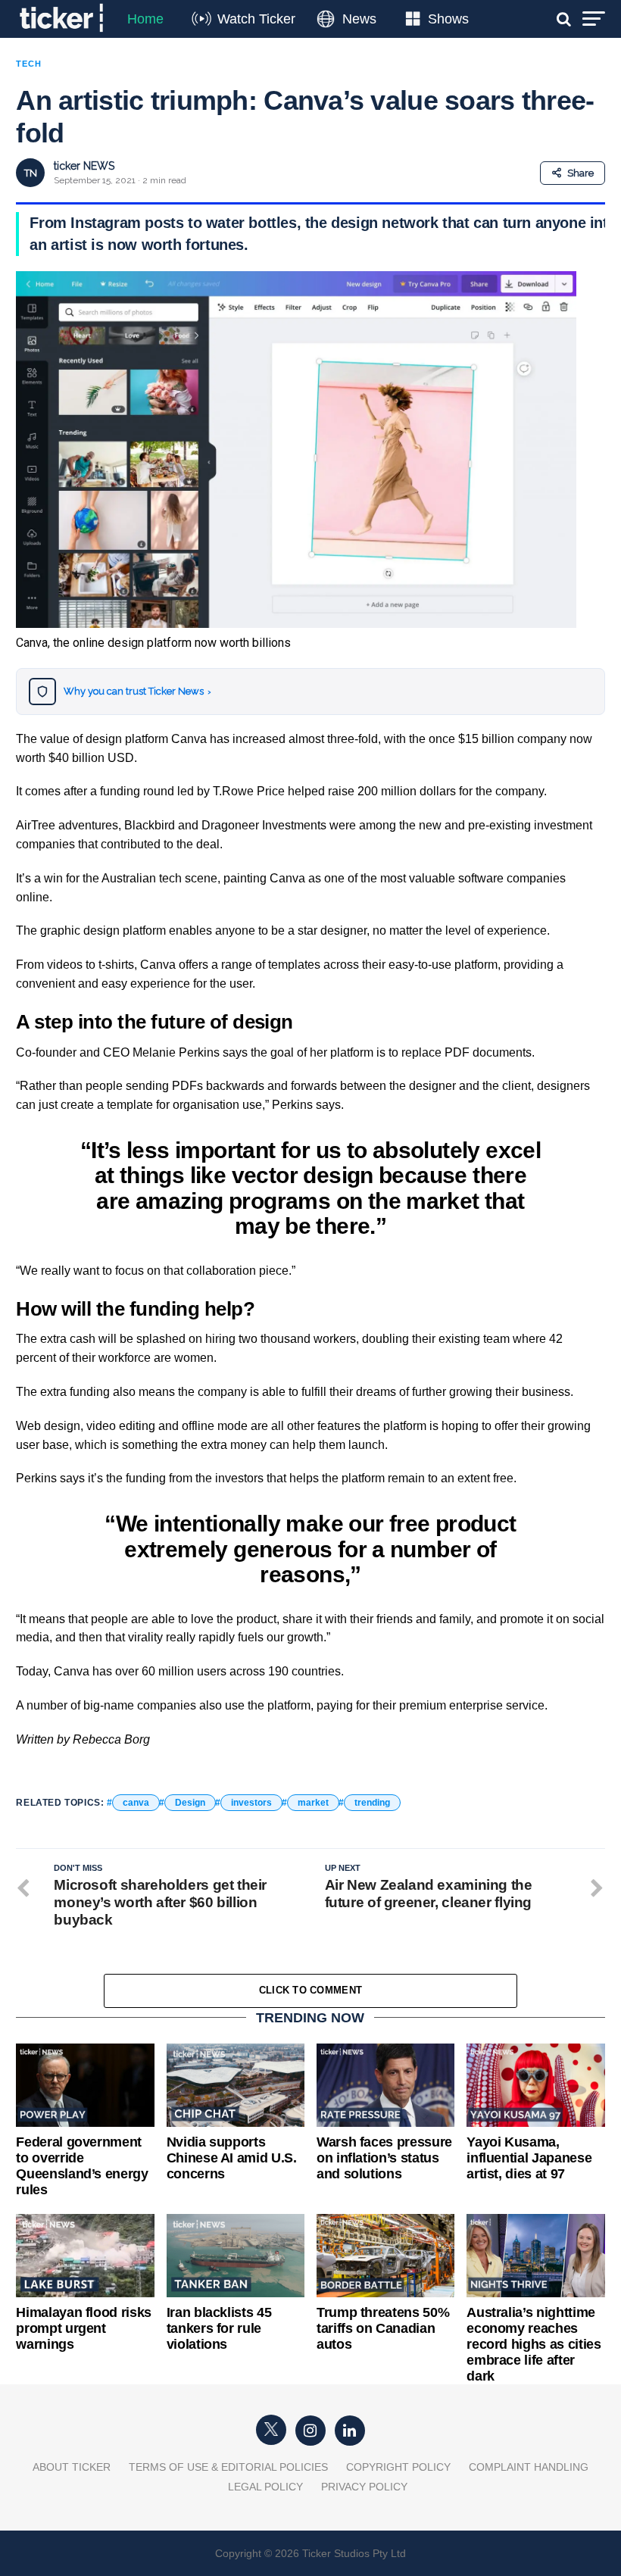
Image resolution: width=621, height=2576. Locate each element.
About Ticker (72, 2467)
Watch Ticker (256, 19)
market (313, 1803)
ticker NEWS (84, 166)
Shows (448, 19)
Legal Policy (265, 2487)
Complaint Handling (529, 2467)
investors (251, 1803)
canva (136, 1803)
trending (372, 1803)
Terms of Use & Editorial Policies (228, 2467)
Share (580, 173)
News (359, 19)
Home (145, 19)
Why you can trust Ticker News (137, 691)
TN (31, 173)
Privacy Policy (364, 2487)
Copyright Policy (398, 2467)
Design (190, 1803)
